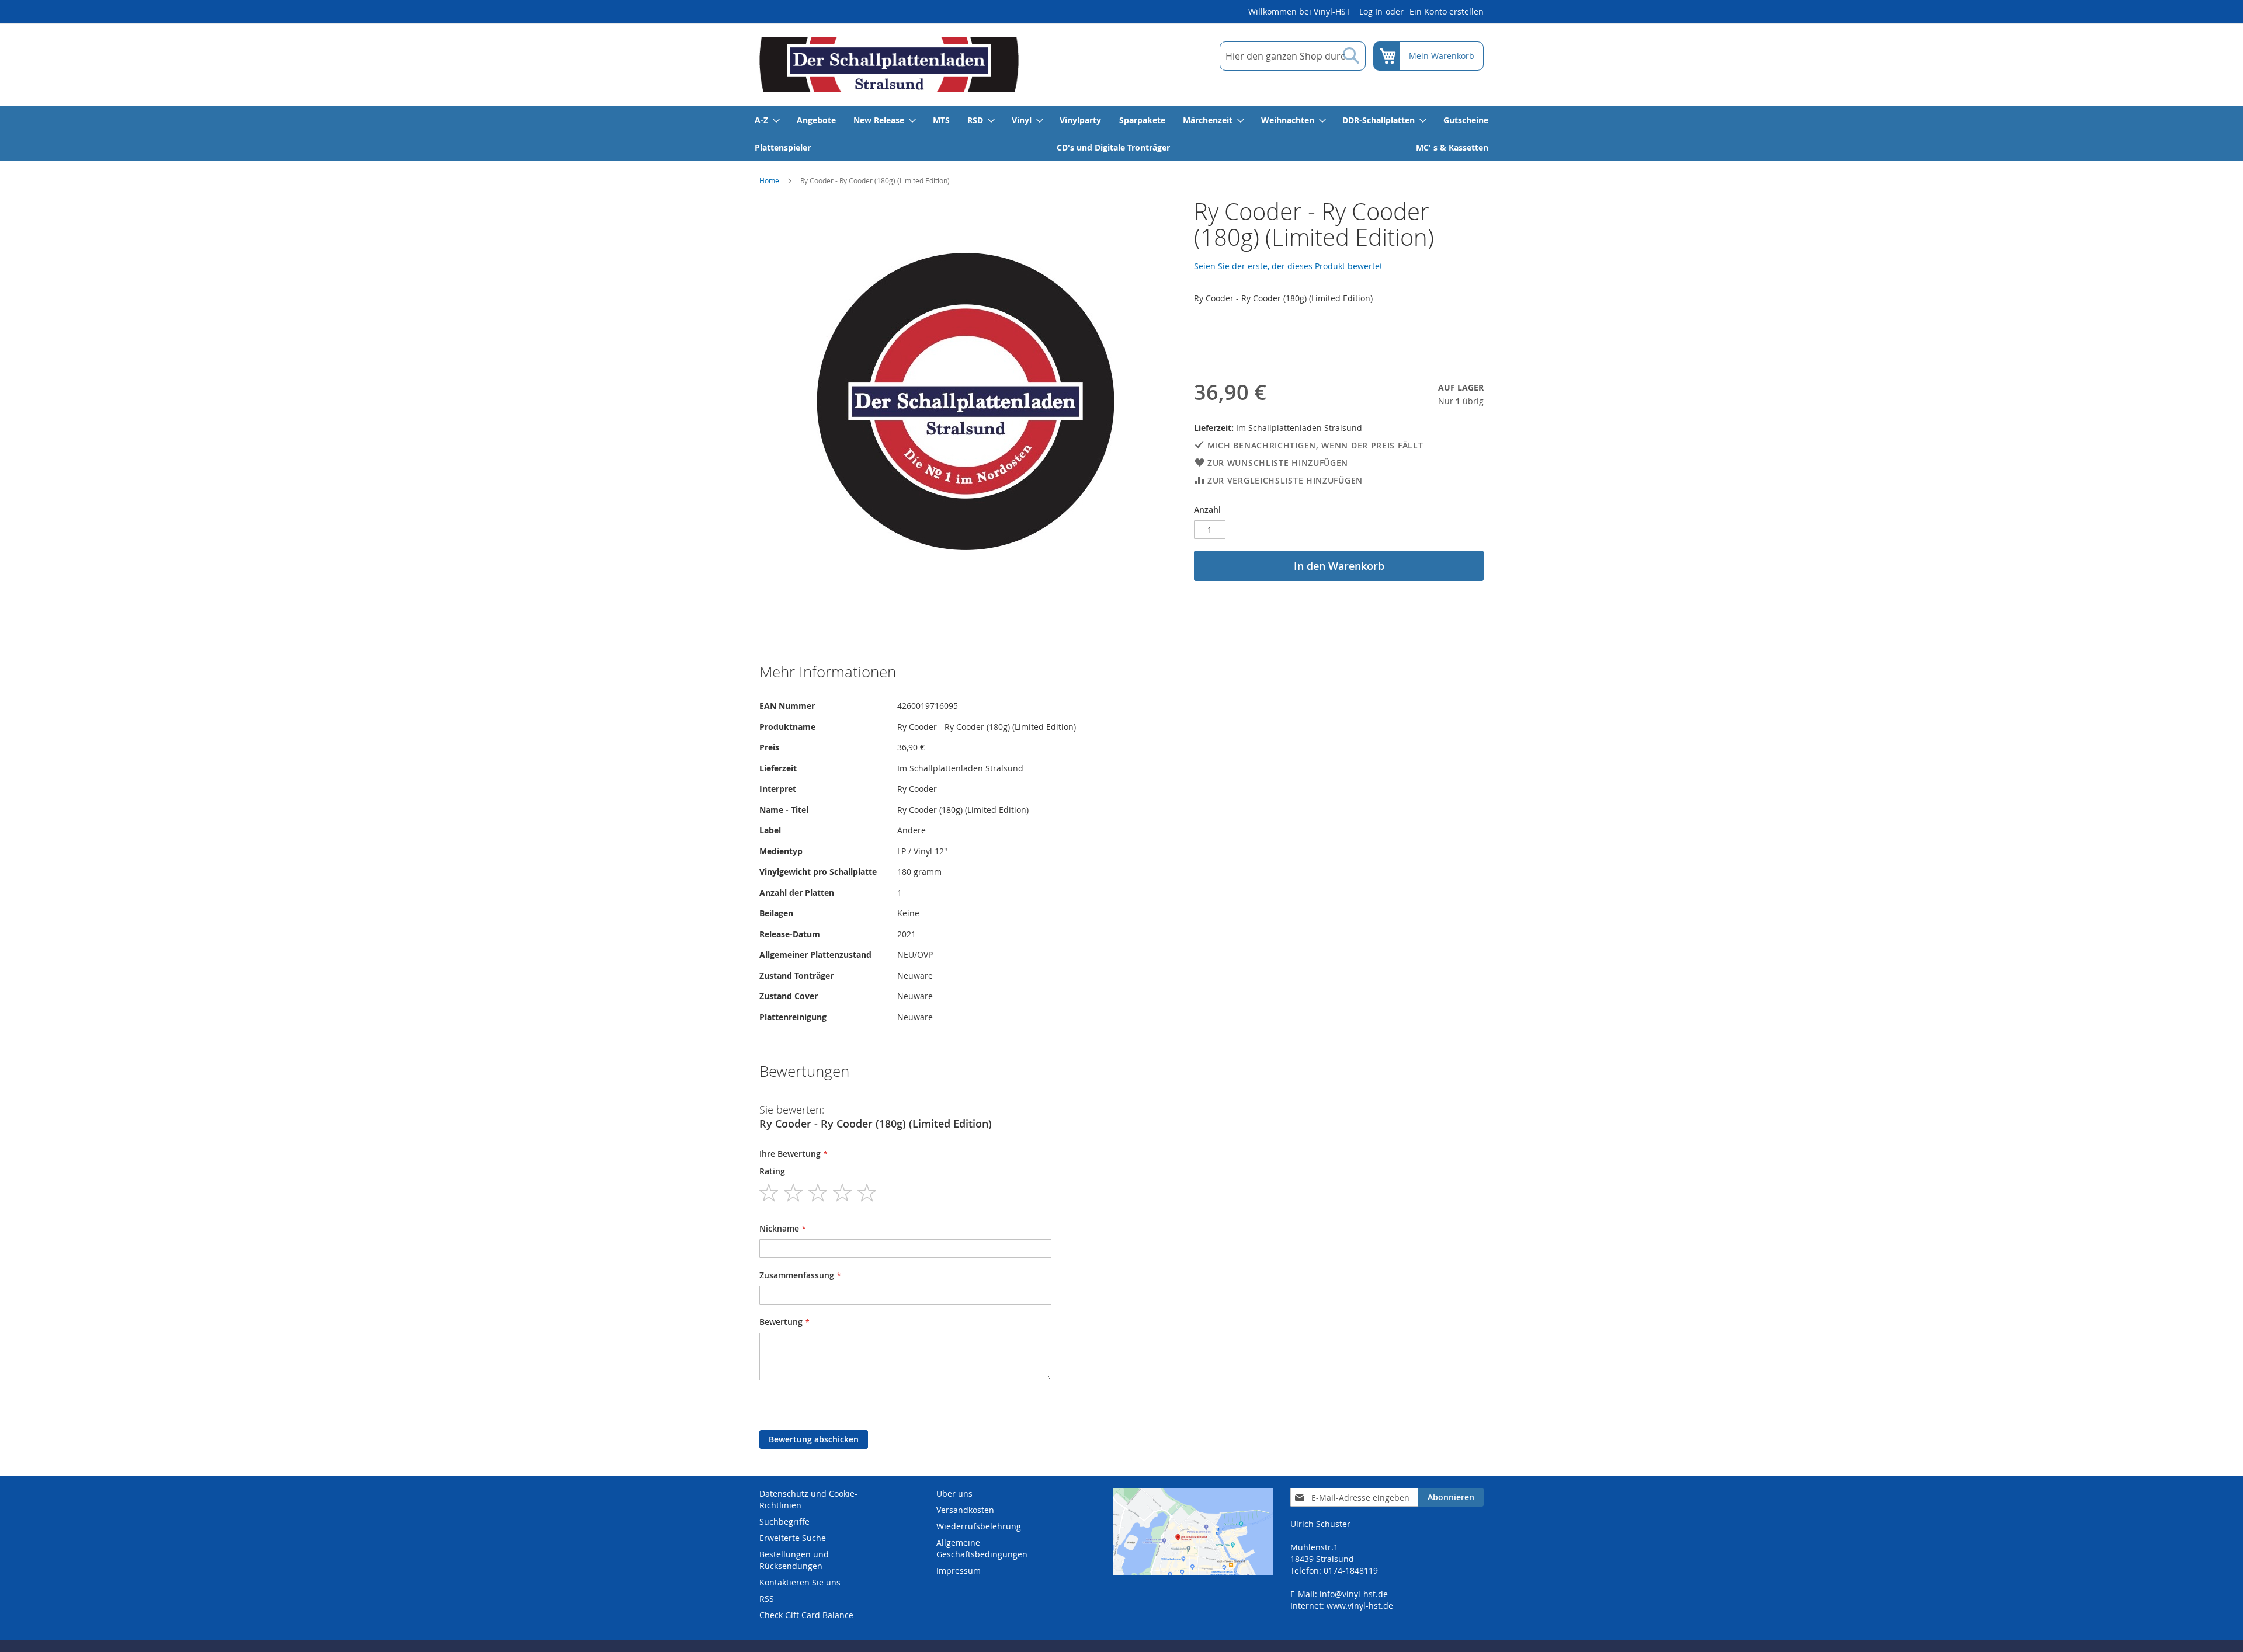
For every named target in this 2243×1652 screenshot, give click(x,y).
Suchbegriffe (784, 1521)
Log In (1371, 11)
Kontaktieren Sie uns (800, 1582)
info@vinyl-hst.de (1354, 1594)
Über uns (954, 1493)
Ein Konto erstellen (1447, 11)
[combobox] (1293, 56)
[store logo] (889, 64)
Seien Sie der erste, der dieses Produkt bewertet (1288, 266)
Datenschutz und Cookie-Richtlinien (808, 1499)
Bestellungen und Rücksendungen (794, 1560)
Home (769, 180)
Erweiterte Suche (793, 1538)
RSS (767, 1599)
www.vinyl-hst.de (1360, 1606)
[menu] (1121, 134)
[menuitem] (767, 120)
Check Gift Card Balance (806, 1615)
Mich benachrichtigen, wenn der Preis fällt (1315, 445)
